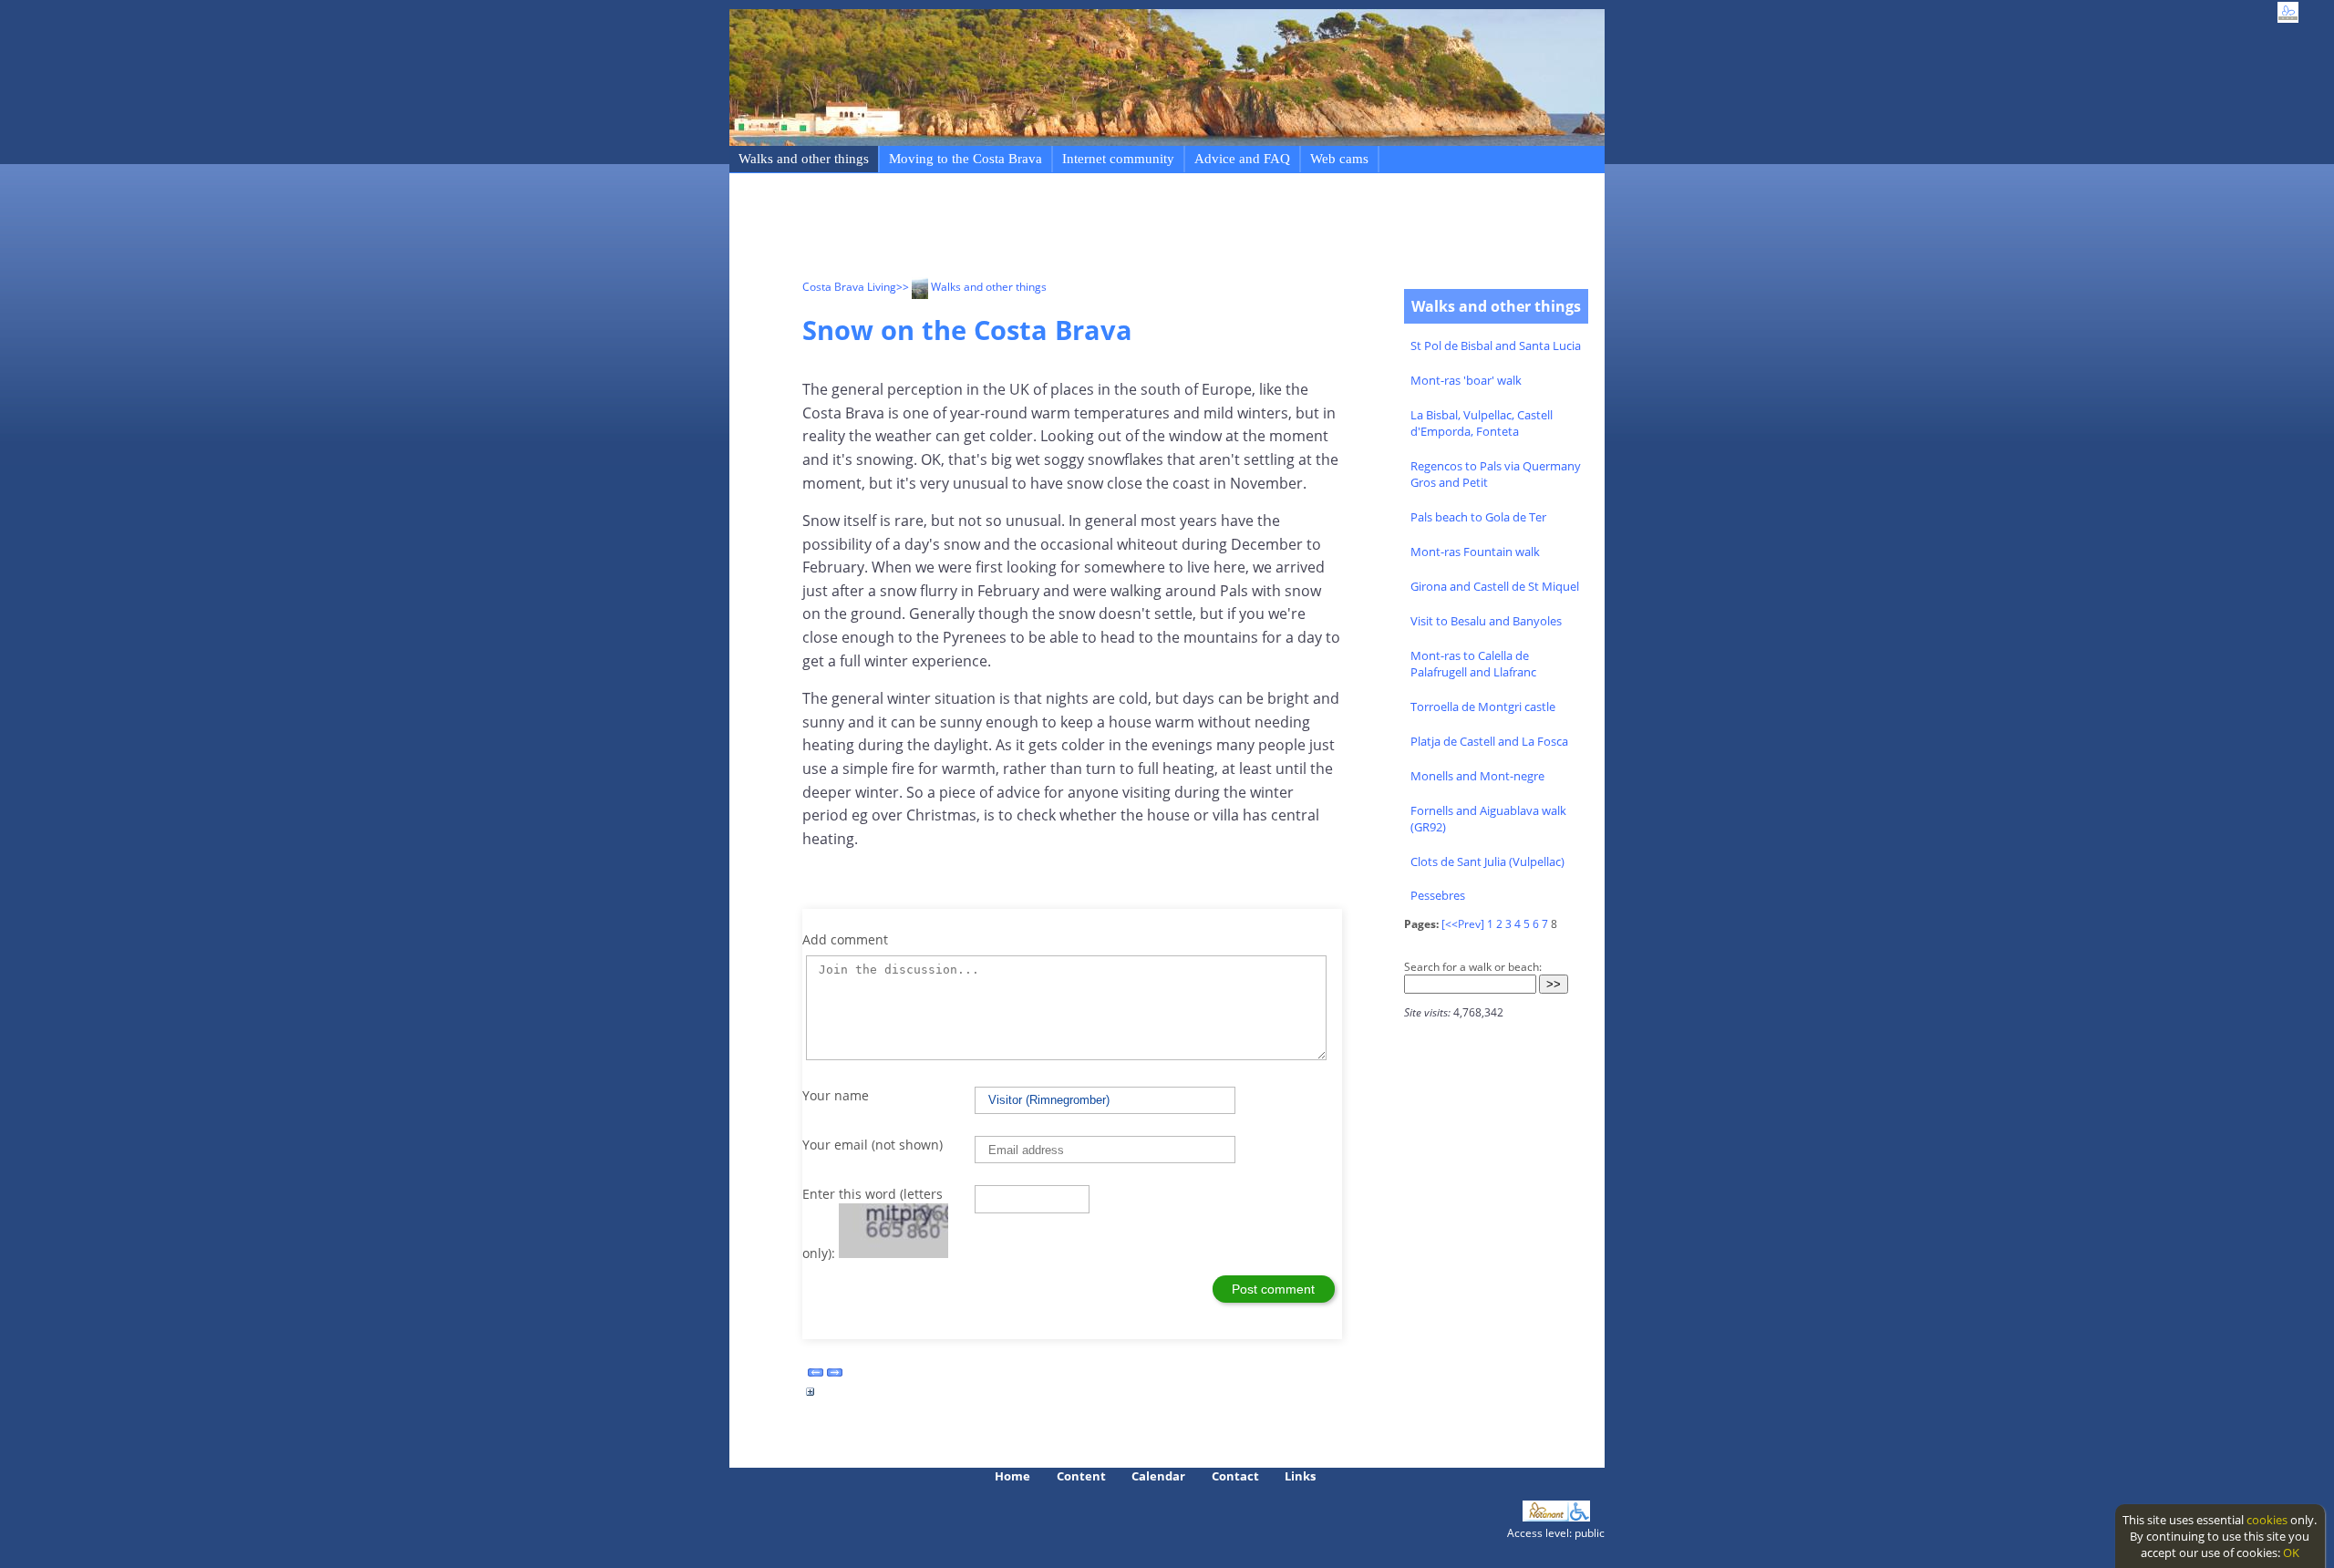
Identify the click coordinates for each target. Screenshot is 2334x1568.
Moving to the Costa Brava (966, 159)
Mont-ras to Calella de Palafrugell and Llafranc (1473, 664)
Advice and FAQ (1242, 159)
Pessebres (1438, 895)
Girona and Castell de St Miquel (1495, 586)
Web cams (1339, 159)
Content (1081, 1476)
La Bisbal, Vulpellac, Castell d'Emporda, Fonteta (1482, 423)
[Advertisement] (1134, 229)
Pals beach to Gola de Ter (1478, 517)
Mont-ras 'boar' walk (1466, 380)
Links (1300, 1476)
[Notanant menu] (1546, 1517)
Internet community (1118, 159)
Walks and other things (804, 159)
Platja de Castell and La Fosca (1489, 741)
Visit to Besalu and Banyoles (1486, 621)
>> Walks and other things (971, 287)
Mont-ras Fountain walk (1475, 552)
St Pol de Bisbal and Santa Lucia (1496, 346)
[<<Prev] (1463, 924)
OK (2291, 1553)
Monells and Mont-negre (1477, 776)
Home (1012, 1476)
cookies (2267, 1520)
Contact (1235, 1476)
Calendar (1158, 1476)
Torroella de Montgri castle (1483, 707)
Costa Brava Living (849, 287)
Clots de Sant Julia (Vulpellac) (1487, 861)
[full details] (811, 1397)
